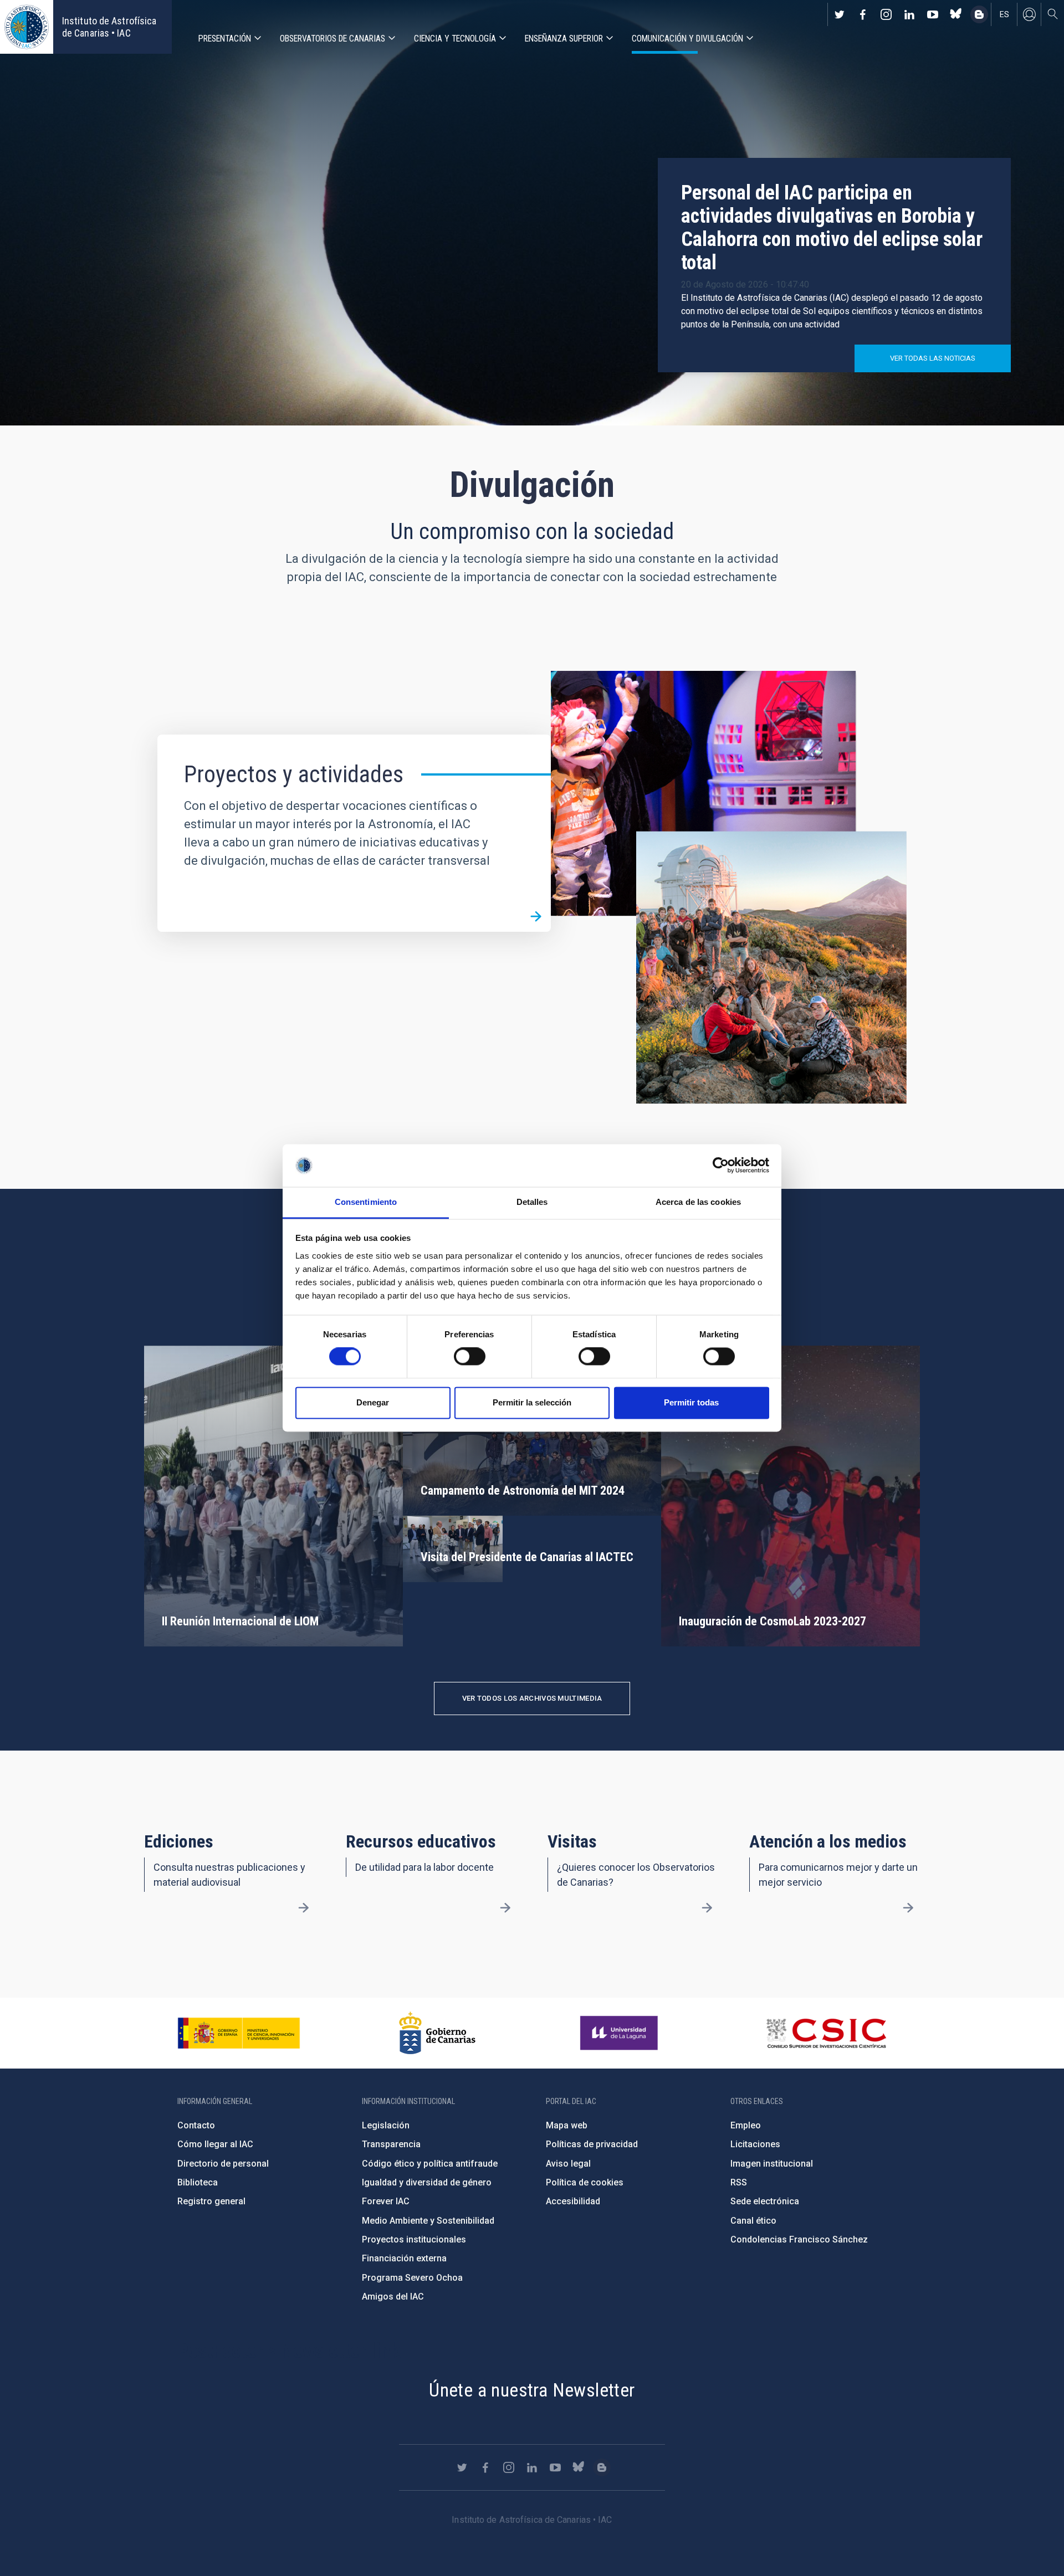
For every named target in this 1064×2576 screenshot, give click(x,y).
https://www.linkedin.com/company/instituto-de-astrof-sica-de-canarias (909, 14)
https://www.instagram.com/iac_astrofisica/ (886, 14)
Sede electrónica (765, 2201)
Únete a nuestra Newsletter (532, 2390)
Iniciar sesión (1029, 14)
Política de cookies (585, 2182)
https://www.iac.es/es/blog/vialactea (979, 14)
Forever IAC (386, 2201)
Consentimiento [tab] (366, 1202)
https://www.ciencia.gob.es (239, 2033)
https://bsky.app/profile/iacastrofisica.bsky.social (956, 14)
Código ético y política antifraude (430, 2164)
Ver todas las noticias (933, 358)
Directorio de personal (223, 2164)
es (1004, 14)
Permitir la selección (532, 1402)
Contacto (196, 2125)
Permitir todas (691, 1402)
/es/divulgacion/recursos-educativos (505, 1908)
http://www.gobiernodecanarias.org (437, 2033)
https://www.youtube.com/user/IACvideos (933, 14)
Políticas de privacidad (592, 2144)
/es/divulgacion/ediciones (304, 1908)
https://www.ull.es (620, 2033)
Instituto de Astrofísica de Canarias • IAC (109, 27)
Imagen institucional (772, 2164)
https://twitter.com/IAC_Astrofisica (840, 14)
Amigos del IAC (393, 2297)
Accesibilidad (573, 2201)
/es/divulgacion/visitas (707, 1908)
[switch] (470, 1357)
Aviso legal (568, 2164)
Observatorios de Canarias (332, 39)
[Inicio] (27, 27)
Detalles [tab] (532, 1202)
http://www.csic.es (826, 2033)
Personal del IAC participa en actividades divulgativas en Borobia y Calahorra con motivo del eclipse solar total (832, 228)
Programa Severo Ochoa (412, 2278)
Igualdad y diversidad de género (427, 2182)
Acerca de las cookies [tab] (698, 1202)
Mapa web (567, 2125)
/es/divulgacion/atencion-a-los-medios (908, 1908)
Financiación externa (404, 2258)
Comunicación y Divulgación (687, 39)
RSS (739, 2182)
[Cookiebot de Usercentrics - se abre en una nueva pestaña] (721, 1166)
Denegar (373, 1402)
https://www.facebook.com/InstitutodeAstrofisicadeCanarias (863, 14)
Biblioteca (198, 2182)
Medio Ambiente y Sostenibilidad (428, 2221)
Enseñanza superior (564, 39)
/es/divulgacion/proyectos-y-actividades (536, 917)
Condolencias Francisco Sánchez (799, 2239)
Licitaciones (755, 2144)
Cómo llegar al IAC (215, 2144)
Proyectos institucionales (414, 2239)
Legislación (386, 2125)
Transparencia (391, 2144)
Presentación (225, 39)
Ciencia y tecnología (455, 39)
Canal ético (753, 2221)
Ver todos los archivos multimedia (532, 1698)
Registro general (211, 2201)
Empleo (746, 2125)
